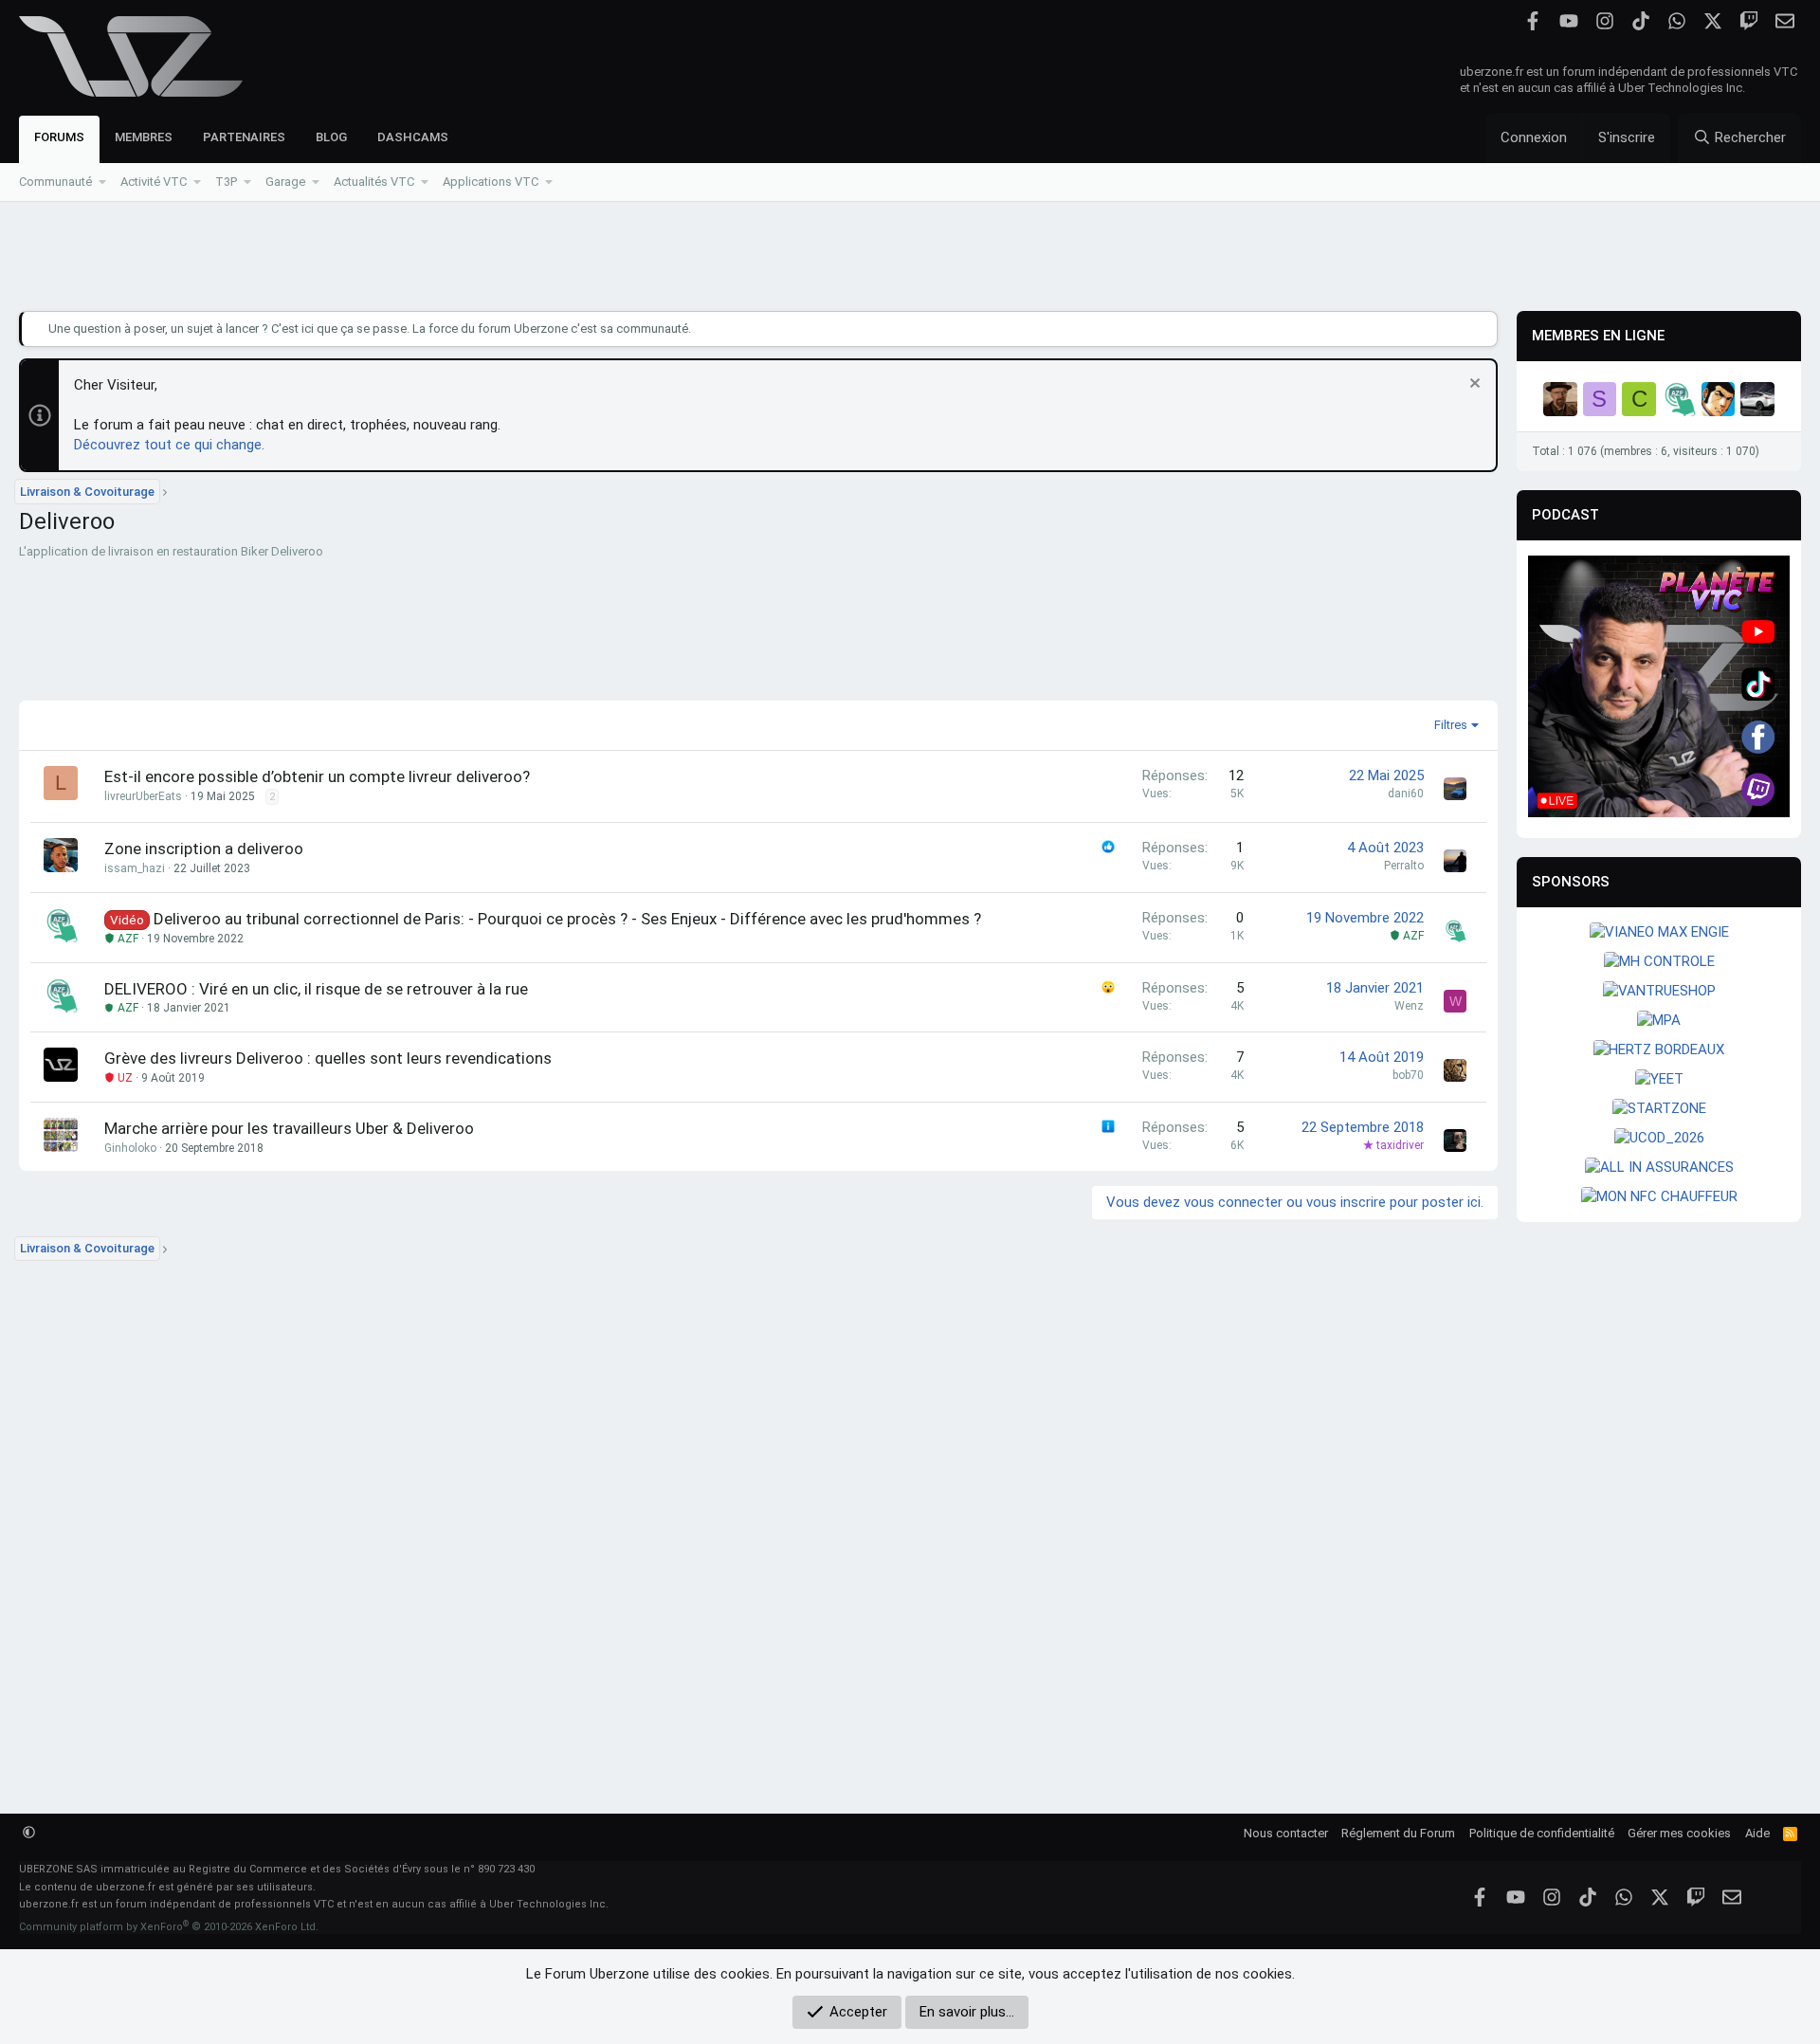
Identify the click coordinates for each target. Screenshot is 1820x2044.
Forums (59, 137)
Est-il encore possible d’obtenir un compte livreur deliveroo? (317, 776)
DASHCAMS (413, 137)
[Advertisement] (910, 257)
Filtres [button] (1451, 725)
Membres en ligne (1598, 336)
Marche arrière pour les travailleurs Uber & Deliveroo (289, 1128)
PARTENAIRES (244, 137)
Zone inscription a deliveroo (204, 849)
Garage (285, 182)
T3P (226, 182)
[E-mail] (1784, 21)
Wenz (1409, 1006)
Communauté (55, 182)
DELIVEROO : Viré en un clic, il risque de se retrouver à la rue (316, 989)
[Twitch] (1748, 21)
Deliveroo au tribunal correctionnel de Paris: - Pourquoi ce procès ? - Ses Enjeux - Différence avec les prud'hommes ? (567, 919)
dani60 (1406, 794)
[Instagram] (1604, 21)
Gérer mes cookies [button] (1679, 1833)
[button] (103, 182)
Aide (1757, 1833)
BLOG (331, 137)
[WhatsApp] (1676, 21)
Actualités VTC (374, 182)
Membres (144, 137)
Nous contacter (1286, 1833)
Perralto (1404, 866)
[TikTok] (1640, 21)
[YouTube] (1568, 21)
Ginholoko (130, 1148)
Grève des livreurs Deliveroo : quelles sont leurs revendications (328, 1058)
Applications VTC (491, 182)
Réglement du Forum (1398, 1833)
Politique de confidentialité (1542, 1833)
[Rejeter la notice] (1473, 385)
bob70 (1408, 1075)
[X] (1712, 21)
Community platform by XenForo (169, 1927)
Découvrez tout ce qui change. (169, 445)
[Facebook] (1532, 21)
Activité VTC (154, 182)
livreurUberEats (143, 796)
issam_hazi (135, 868)
